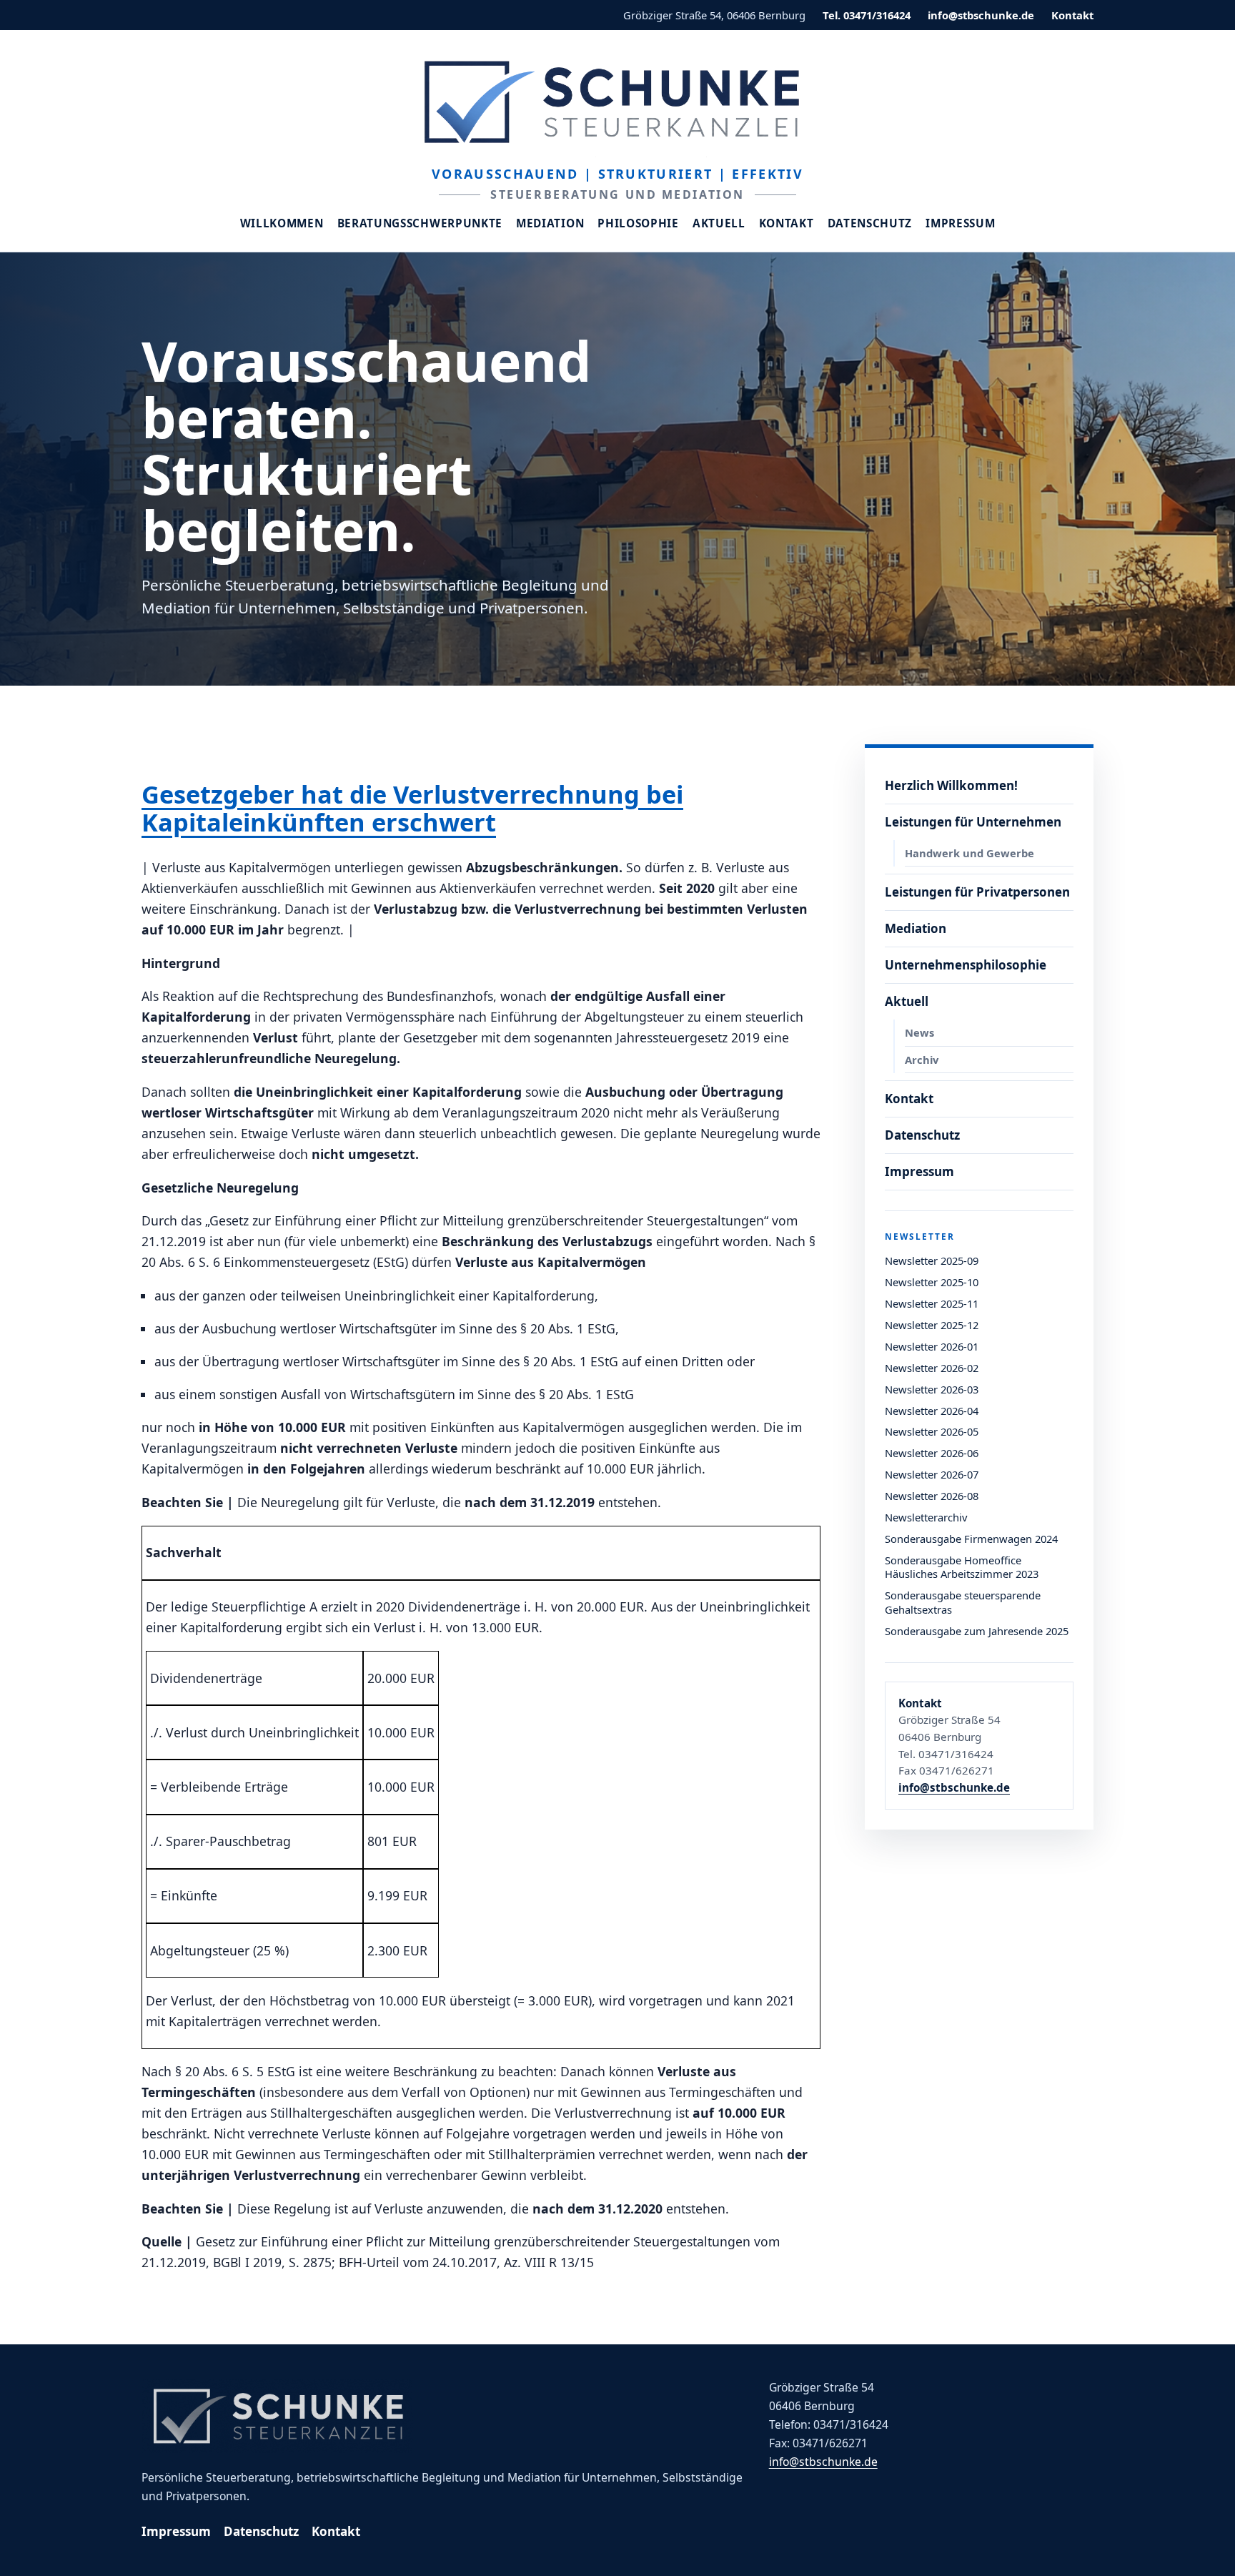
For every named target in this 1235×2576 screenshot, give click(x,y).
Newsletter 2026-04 (932, 1411)
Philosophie (638, 223)
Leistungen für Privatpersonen (977, 892)
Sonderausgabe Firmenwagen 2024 (971, 1539)
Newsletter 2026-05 (932, 1431)
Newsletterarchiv (926, 1517)
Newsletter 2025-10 (932, 1282)
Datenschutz (870, 223)
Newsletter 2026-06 (932, 1453)
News (919, 1032)
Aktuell (719, 223)
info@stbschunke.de (981, 15)
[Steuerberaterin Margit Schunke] (617, 102)
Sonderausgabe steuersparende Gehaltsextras (963, 1602)
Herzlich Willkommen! (951, 785)
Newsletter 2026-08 (932, 1496)
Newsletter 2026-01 (932, 1346)
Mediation (550, 223)
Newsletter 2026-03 (932, 1389)
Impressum (960, 223)
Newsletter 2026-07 (932, 1474)
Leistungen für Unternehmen (973, 822)
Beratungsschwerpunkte (420, 223)
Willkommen (282, 223)
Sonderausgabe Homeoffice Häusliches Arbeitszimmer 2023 (962, 1567)
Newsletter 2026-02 (932, 1368)
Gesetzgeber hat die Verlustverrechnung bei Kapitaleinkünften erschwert (412, 808)
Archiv (922, 1060)
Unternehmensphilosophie (966, 965)
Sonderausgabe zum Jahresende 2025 (977, 1631)
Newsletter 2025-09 (932, 1260)
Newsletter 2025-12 (932, 1325)
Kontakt (1072, 15)
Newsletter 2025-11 (932, 1303)
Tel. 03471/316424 (867, 15)
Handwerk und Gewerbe (969, 853)
